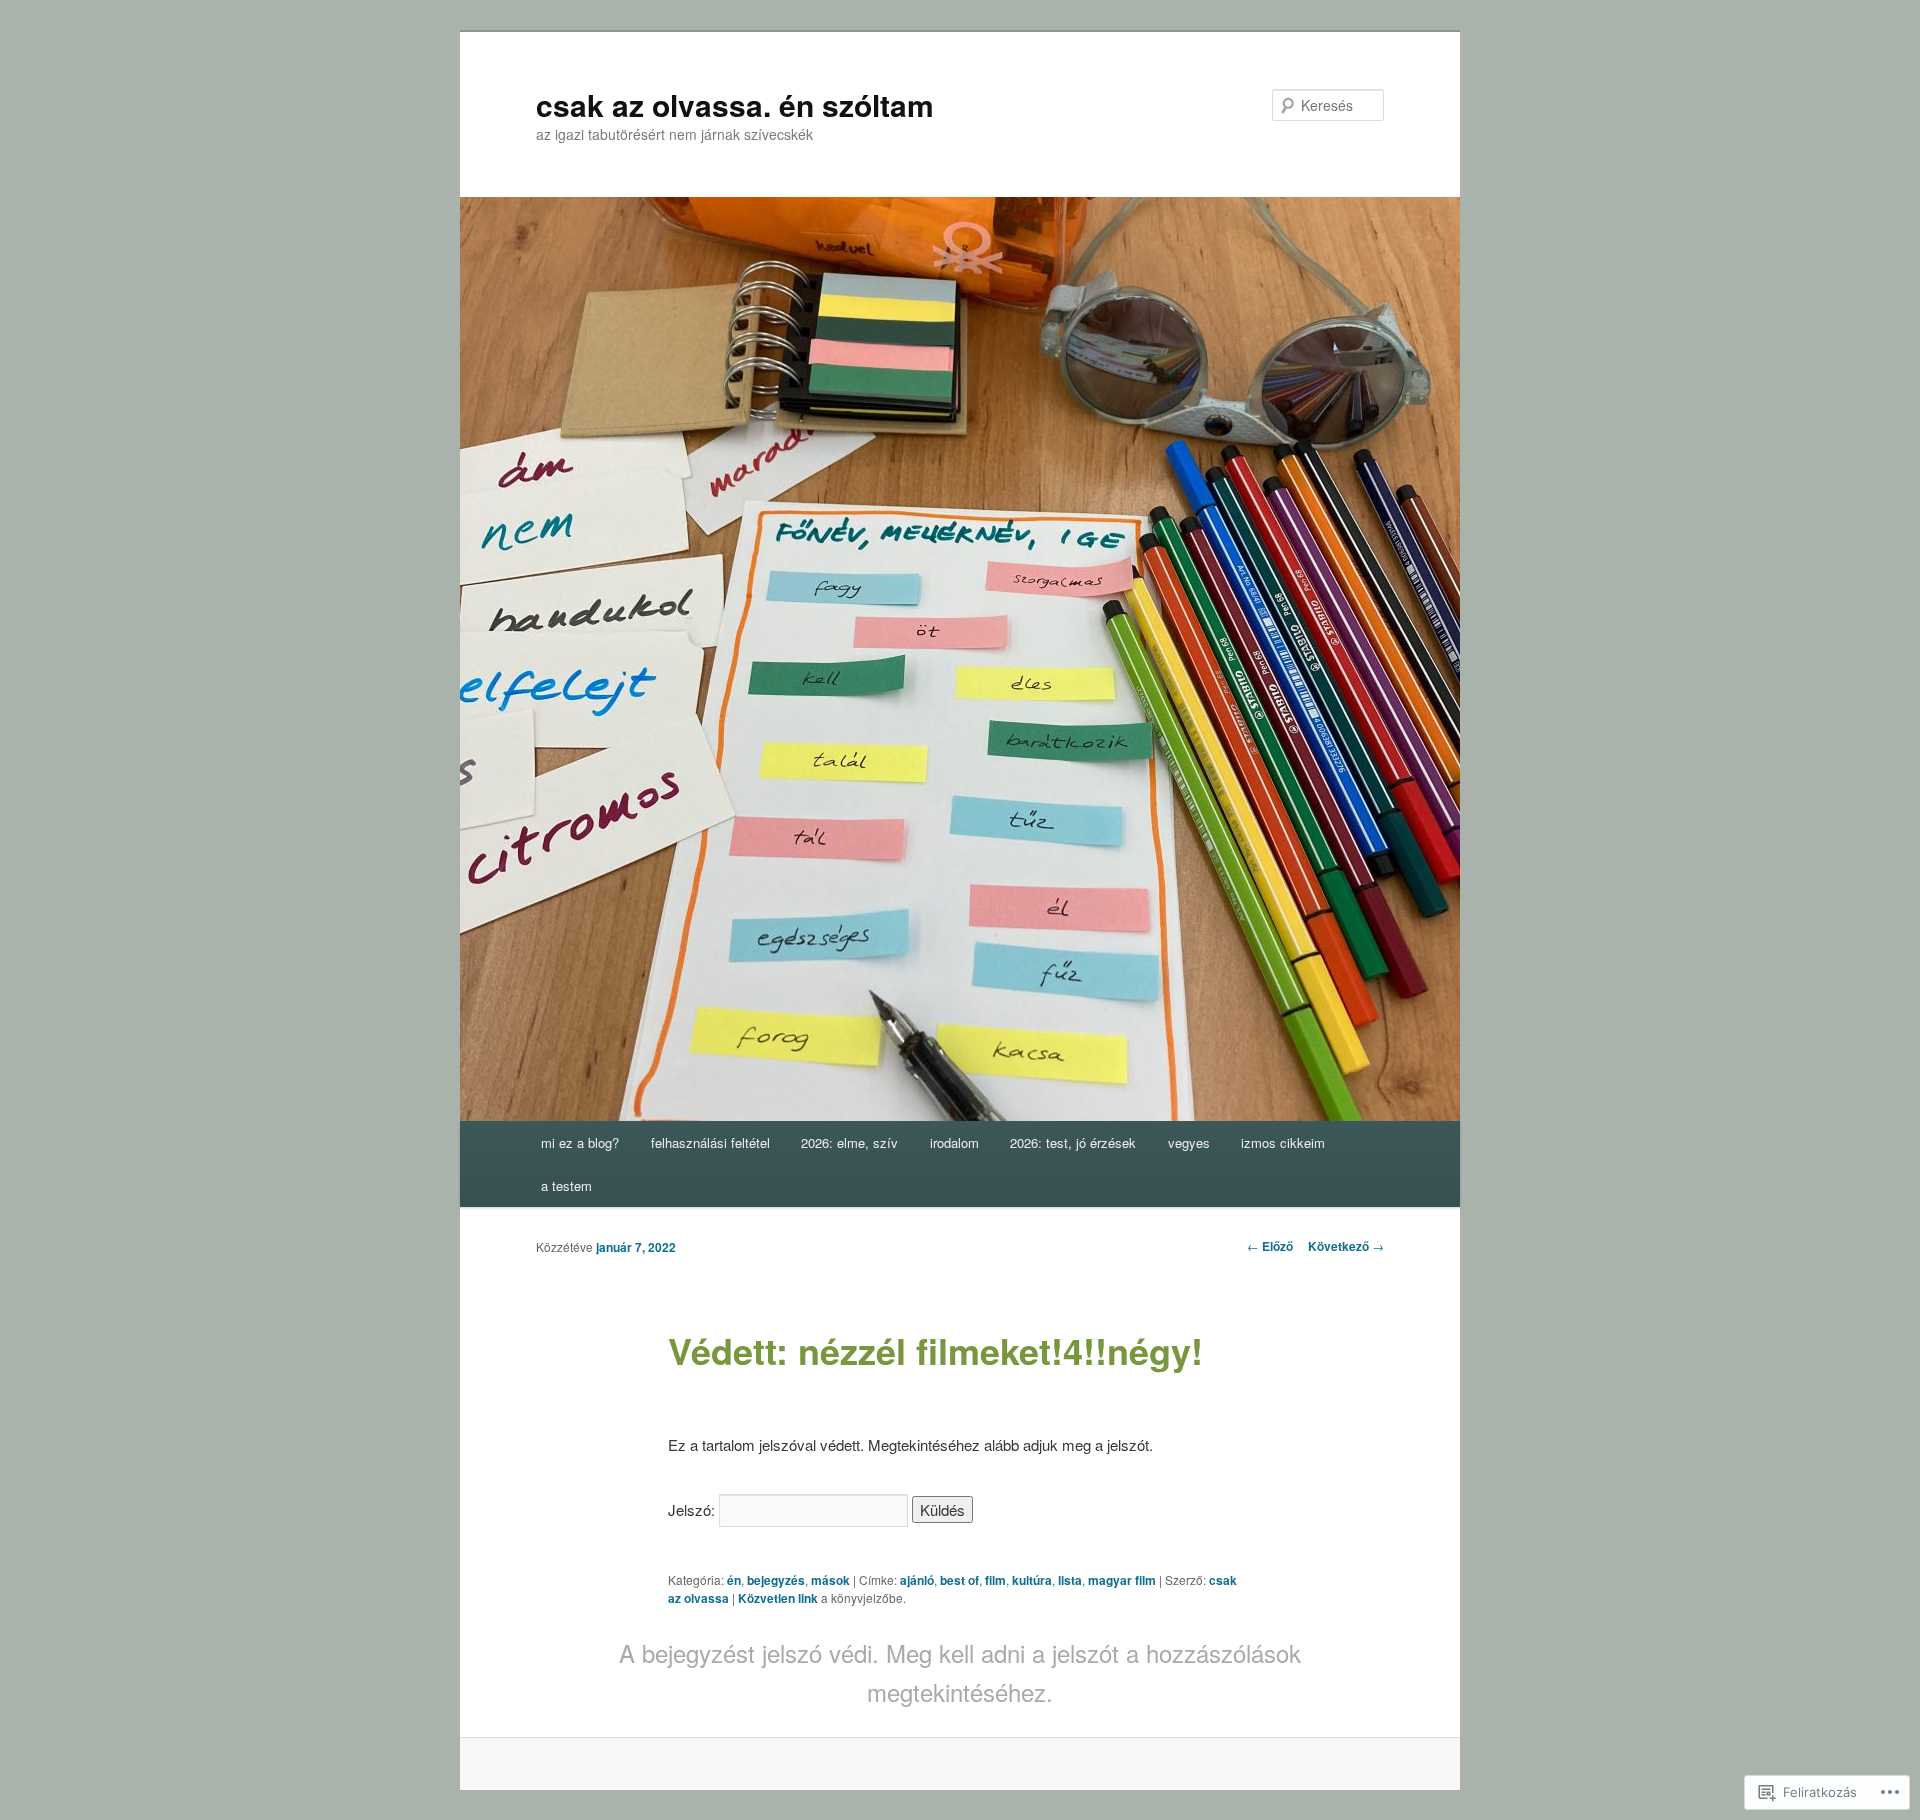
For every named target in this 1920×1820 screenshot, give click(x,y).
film (995, 1580)
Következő (1346, 1246)
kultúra (1032, 1580)
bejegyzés (776, 1580)
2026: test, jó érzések (1073, 1142)
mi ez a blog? (580, 1142)
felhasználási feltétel (710, 1142)
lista (1070, 1580)
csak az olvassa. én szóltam (735, 104)
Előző (1270, 1246)
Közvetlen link (779, 1598)
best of (959, 1580)
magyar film (1122, 1580)
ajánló (917, 1580)
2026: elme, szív (849, 1142)
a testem (566, 1185)
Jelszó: (693, 1509)
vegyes (1189, 1142)
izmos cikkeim (1283, 1142)
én (734, 1580)
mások (830, 1580)
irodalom (954, 1142)
